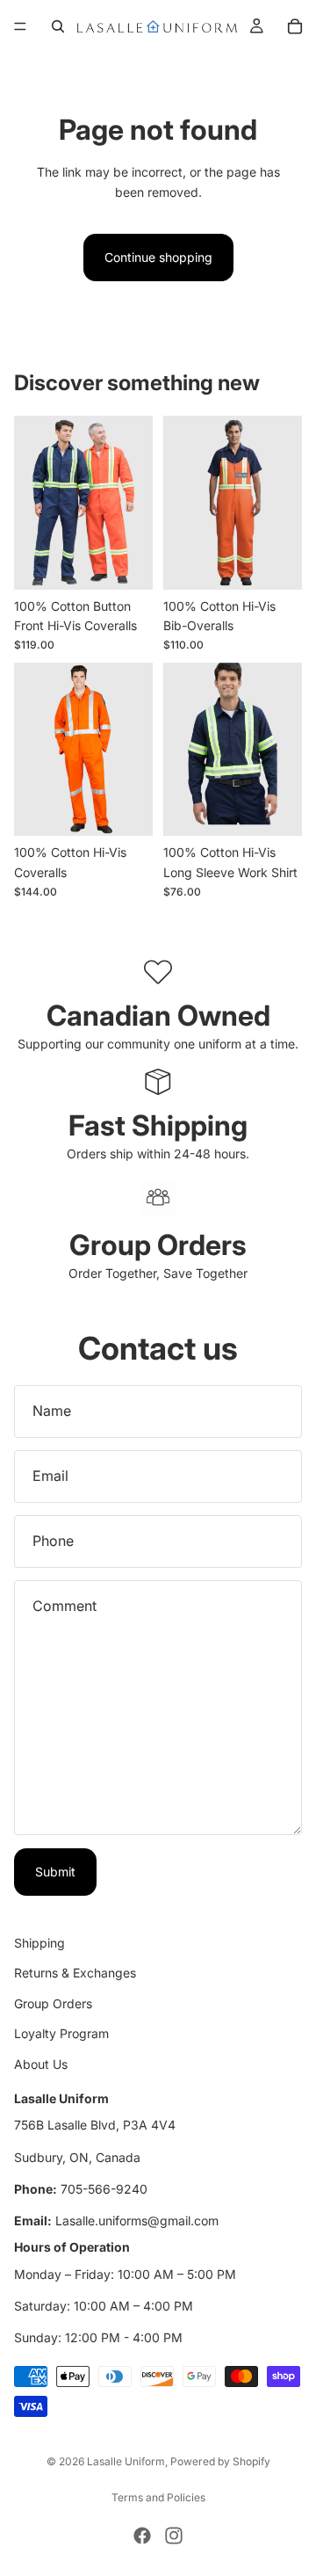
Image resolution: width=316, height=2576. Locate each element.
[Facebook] (142, 2536)
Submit (55, 1872)
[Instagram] (174, 2536)
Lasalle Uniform (126, 2461)
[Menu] (20, 26)
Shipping (39, 1943)
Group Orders (53, 2003)
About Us (41, 2064)
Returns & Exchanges (75, 1974)
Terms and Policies (158, 2497)
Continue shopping (158, 257)
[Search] (58, 26)
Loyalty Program (61, 2034)
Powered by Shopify (220, 2461)
